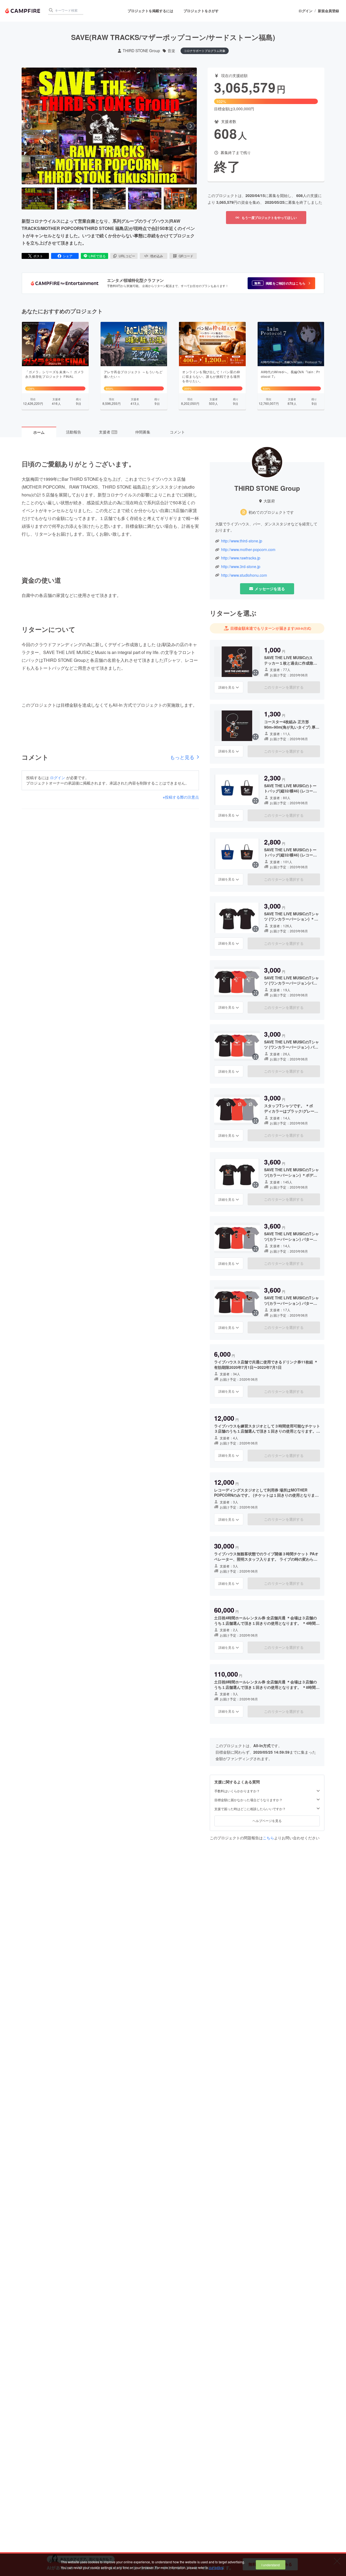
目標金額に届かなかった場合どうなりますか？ (248, 1800)
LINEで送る (97, 256)
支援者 (108, 432)
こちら (268, 1838)
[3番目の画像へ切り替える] (109, 199)
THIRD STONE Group (141, 51)
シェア (68, 256)
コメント (177, 432)
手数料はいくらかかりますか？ (237, 1791)
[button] (281, 283)
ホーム (39, 432)
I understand (271, 2565)
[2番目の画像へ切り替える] (74, 199)
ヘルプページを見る (267, 1821)
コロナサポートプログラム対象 (205, 51)
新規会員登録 (328, 11)
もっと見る (182, 757)
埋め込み (157, 256)
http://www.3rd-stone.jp (241, 567)
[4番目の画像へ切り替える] (145, 199)
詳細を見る (227, 687)
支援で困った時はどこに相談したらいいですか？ (250, 1809)
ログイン (305, 11)
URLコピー (127, 256)
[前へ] (28, 126)
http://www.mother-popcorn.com (248, 550)
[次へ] (191, 126)
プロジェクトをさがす (201, 11)
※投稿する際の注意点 (181, 797)
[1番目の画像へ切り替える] (38, 199)
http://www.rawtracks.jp (241, 558)
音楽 (171, 51)
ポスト (38, 256)
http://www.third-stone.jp (242, 541)
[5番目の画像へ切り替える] (180, 199)
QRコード (186, 256)
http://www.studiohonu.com (244, 575)
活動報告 (74, 432)
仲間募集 (143, 432)
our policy (216, 2567)
